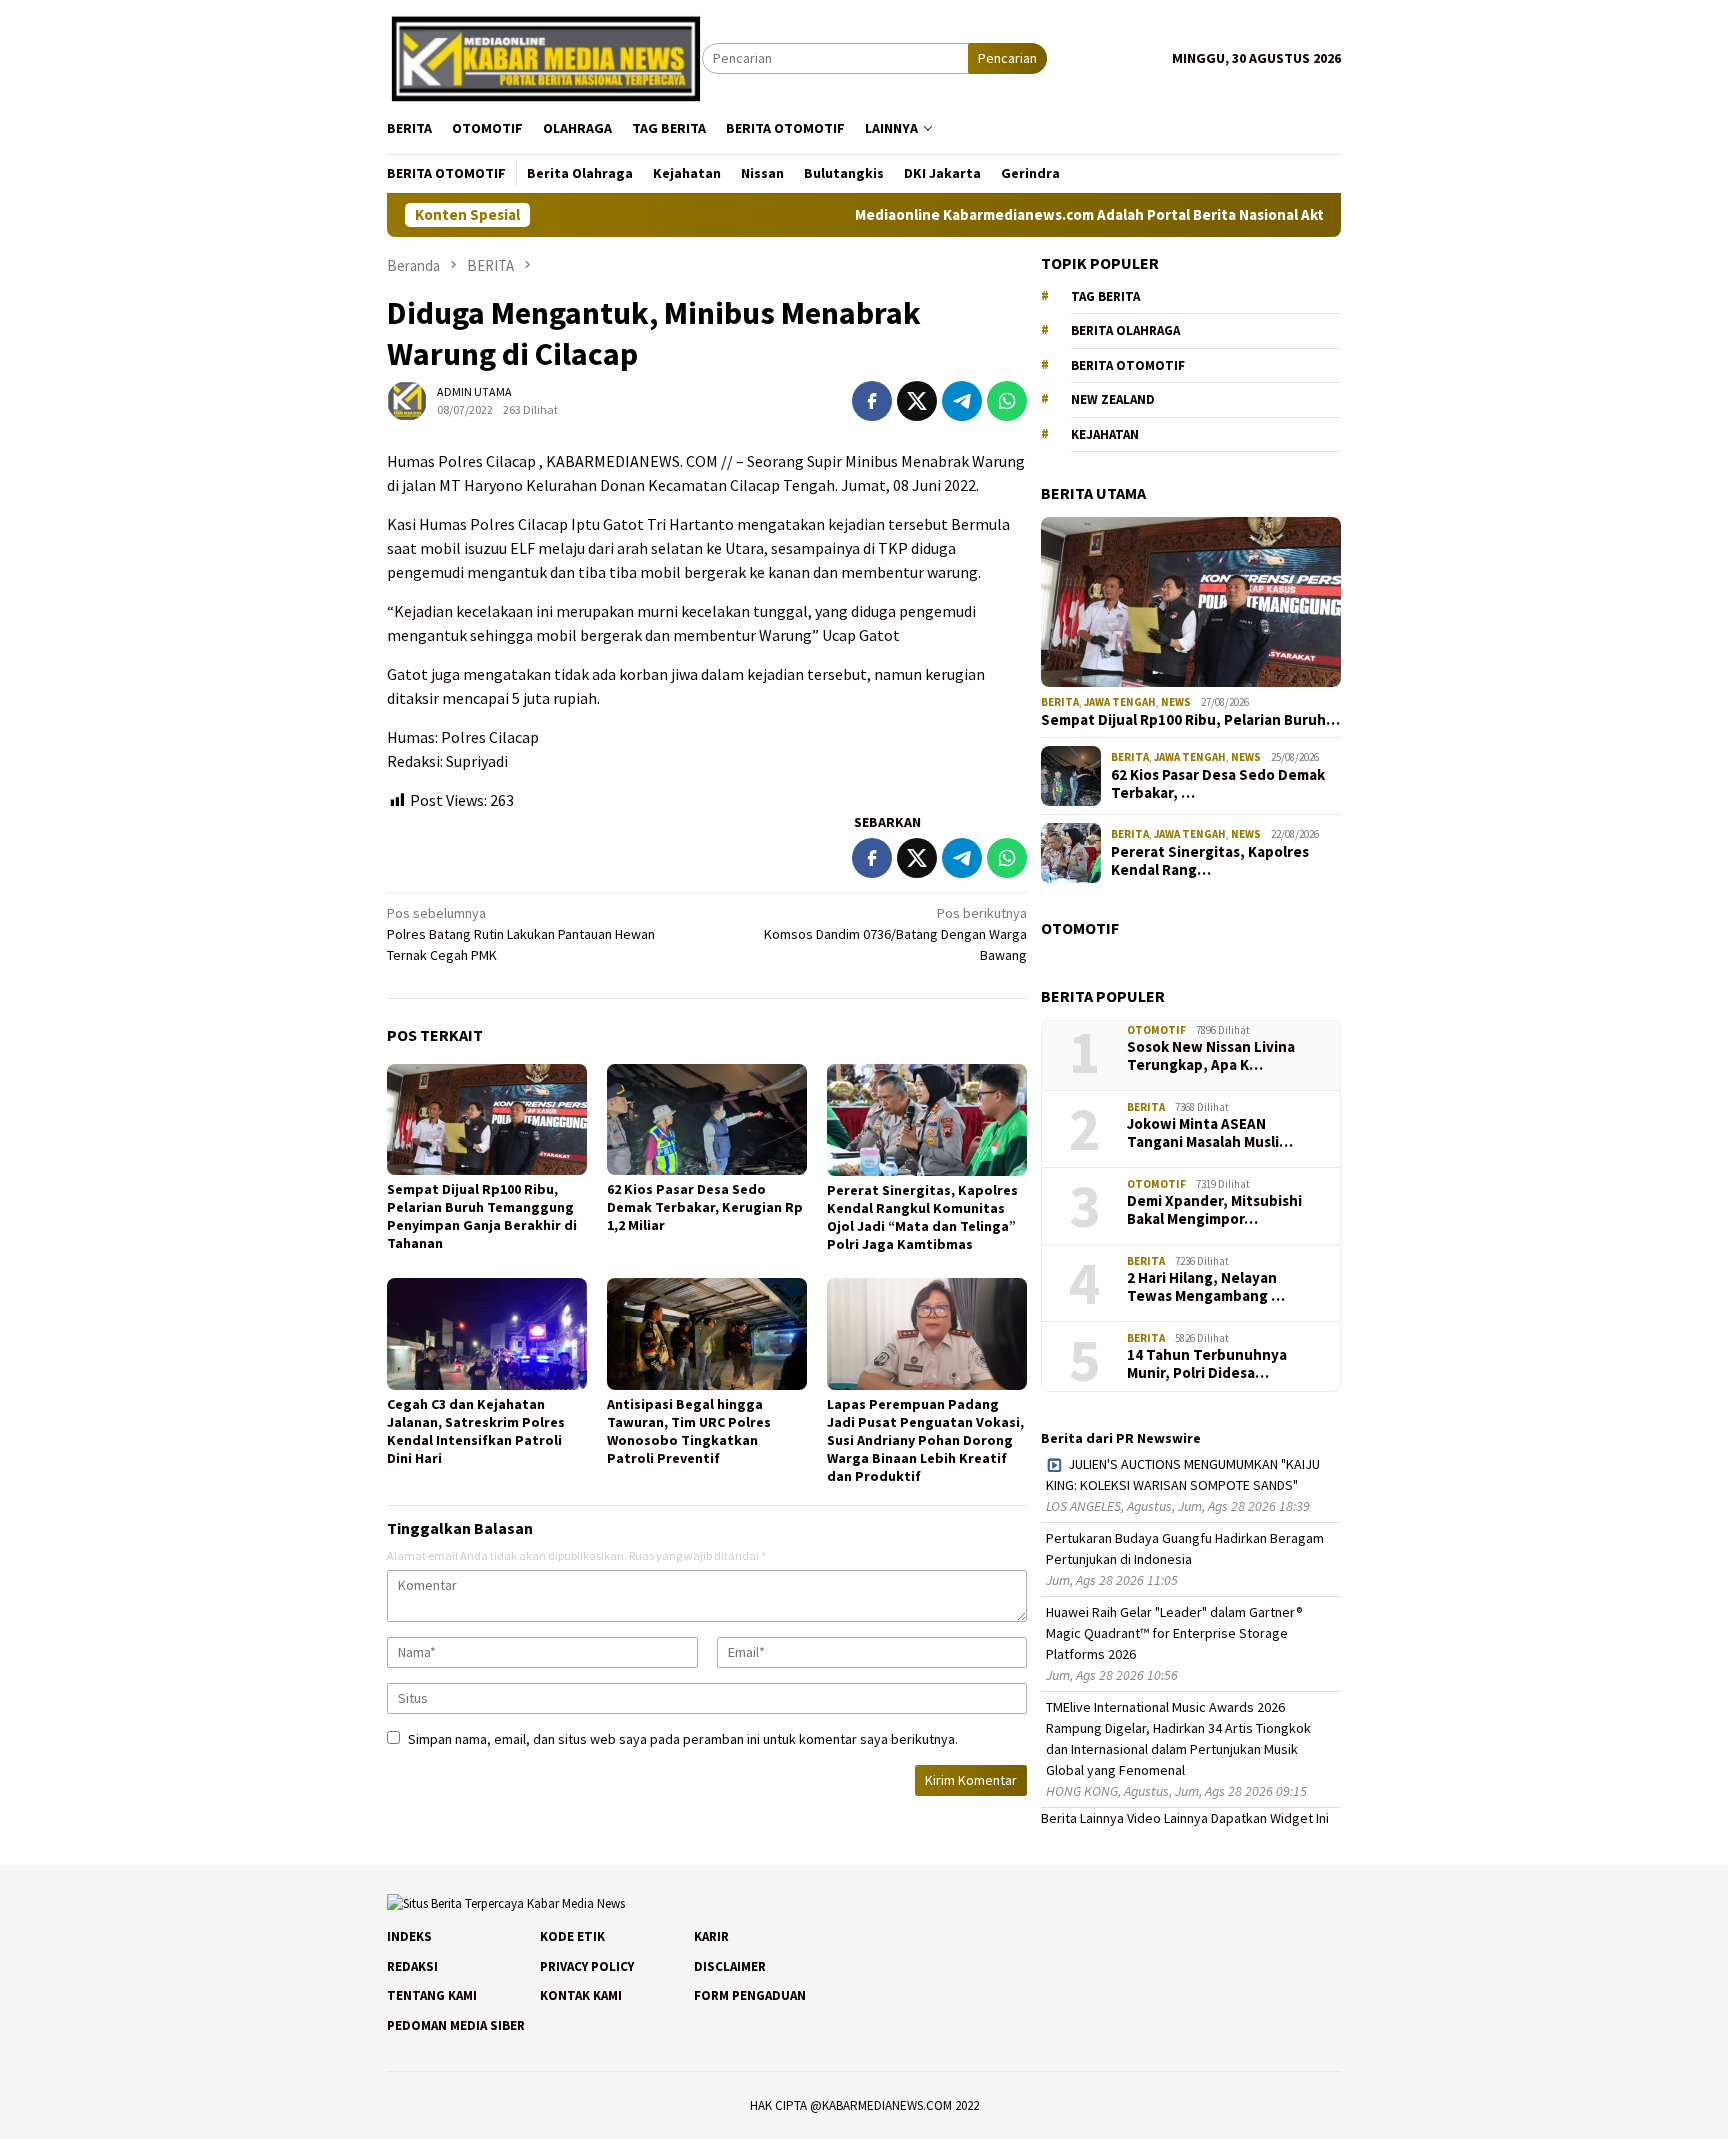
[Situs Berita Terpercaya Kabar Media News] (544, 57)
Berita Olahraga (1125, 330)
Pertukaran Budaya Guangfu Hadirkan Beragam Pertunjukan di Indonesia (1185, 1548)
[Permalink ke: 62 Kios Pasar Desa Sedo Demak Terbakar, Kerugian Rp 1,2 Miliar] (707, 1120)
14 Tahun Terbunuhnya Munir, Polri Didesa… (1207, 1364)
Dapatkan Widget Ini (1270, 1818)
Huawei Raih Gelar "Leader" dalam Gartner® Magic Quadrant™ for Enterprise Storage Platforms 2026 (1174, 1633)
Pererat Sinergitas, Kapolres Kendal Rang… (1210, 861)
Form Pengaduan (750, 1995)
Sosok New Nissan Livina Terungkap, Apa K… (1211, 1056)
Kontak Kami (581, 1995)
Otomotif (1156, 1030)
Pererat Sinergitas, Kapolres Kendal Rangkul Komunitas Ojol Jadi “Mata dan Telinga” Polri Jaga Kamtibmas (922, 1217)
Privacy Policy (587, 1966)
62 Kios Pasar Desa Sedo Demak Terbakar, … (1218, 784)
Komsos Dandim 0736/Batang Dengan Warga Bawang (895, 934)
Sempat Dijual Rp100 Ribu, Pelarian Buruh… (1190, 720)
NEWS (1176, 702)
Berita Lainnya (1082, 1818)
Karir (711, 1936)
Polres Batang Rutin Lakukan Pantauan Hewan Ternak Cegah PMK (521, 934)
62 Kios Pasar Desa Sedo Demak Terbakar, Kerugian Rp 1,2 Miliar (705, 1207)
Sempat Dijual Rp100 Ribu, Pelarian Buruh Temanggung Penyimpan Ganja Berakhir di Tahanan (482, 1216)
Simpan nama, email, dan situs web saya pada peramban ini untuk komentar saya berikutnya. (683, 1739)
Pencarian (1007, 58)
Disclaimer (730, 1966)
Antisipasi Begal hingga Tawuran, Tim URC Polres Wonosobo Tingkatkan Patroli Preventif (689, 1431)
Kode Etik (572, 1936)
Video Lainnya (1167, 1818)
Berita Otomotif (1128, 365)
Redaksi (412, 1966)
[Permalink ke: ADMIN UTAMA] (407, 399)
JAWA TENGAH (1120, 702)
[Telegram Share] (962, 401)
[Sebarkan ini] (872, 401)
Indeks (409, 1936)
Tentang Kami (432, 1995)
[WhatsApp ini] (1007, 401)
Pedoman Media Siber (456, 2025)
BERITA (1060, 702)
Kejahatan (1105, 434)
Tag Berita (1105, 296)
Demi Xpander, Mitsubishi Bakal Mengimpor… (1214, 1210)
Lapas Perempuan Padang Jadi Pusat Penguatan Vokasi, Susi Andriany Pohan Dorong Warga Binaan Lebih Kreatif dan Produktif (925, 1440)
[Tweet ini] (917, 401)
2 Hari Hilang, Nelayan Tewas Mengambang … (1206, 1287)
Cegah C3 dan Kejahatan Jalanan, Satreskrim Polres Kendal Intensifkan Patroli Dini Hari (476, 1431)
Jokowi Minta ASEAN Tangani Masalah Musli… (1210, 1133)
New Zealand (1113, 399)
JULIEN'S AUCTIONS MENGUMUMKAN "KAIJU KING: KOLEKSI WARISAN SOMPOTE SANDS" (1183, 1474)
